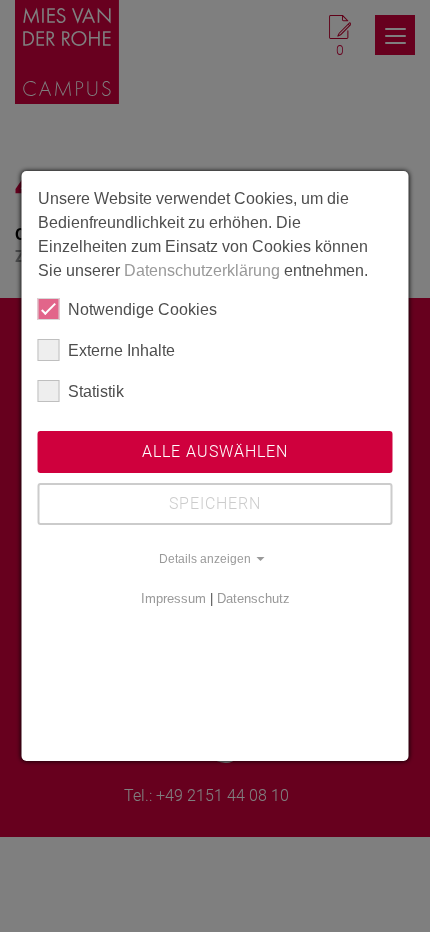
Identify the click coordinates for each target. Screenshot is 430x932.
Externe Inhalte (121, 350)
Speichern (215, 503)
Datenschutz (253, 598)
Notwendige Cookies (142, 309)
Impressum (173, 598)
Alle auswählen (215, 451)
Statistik (96, 391)
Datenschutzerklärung (202, 270)
